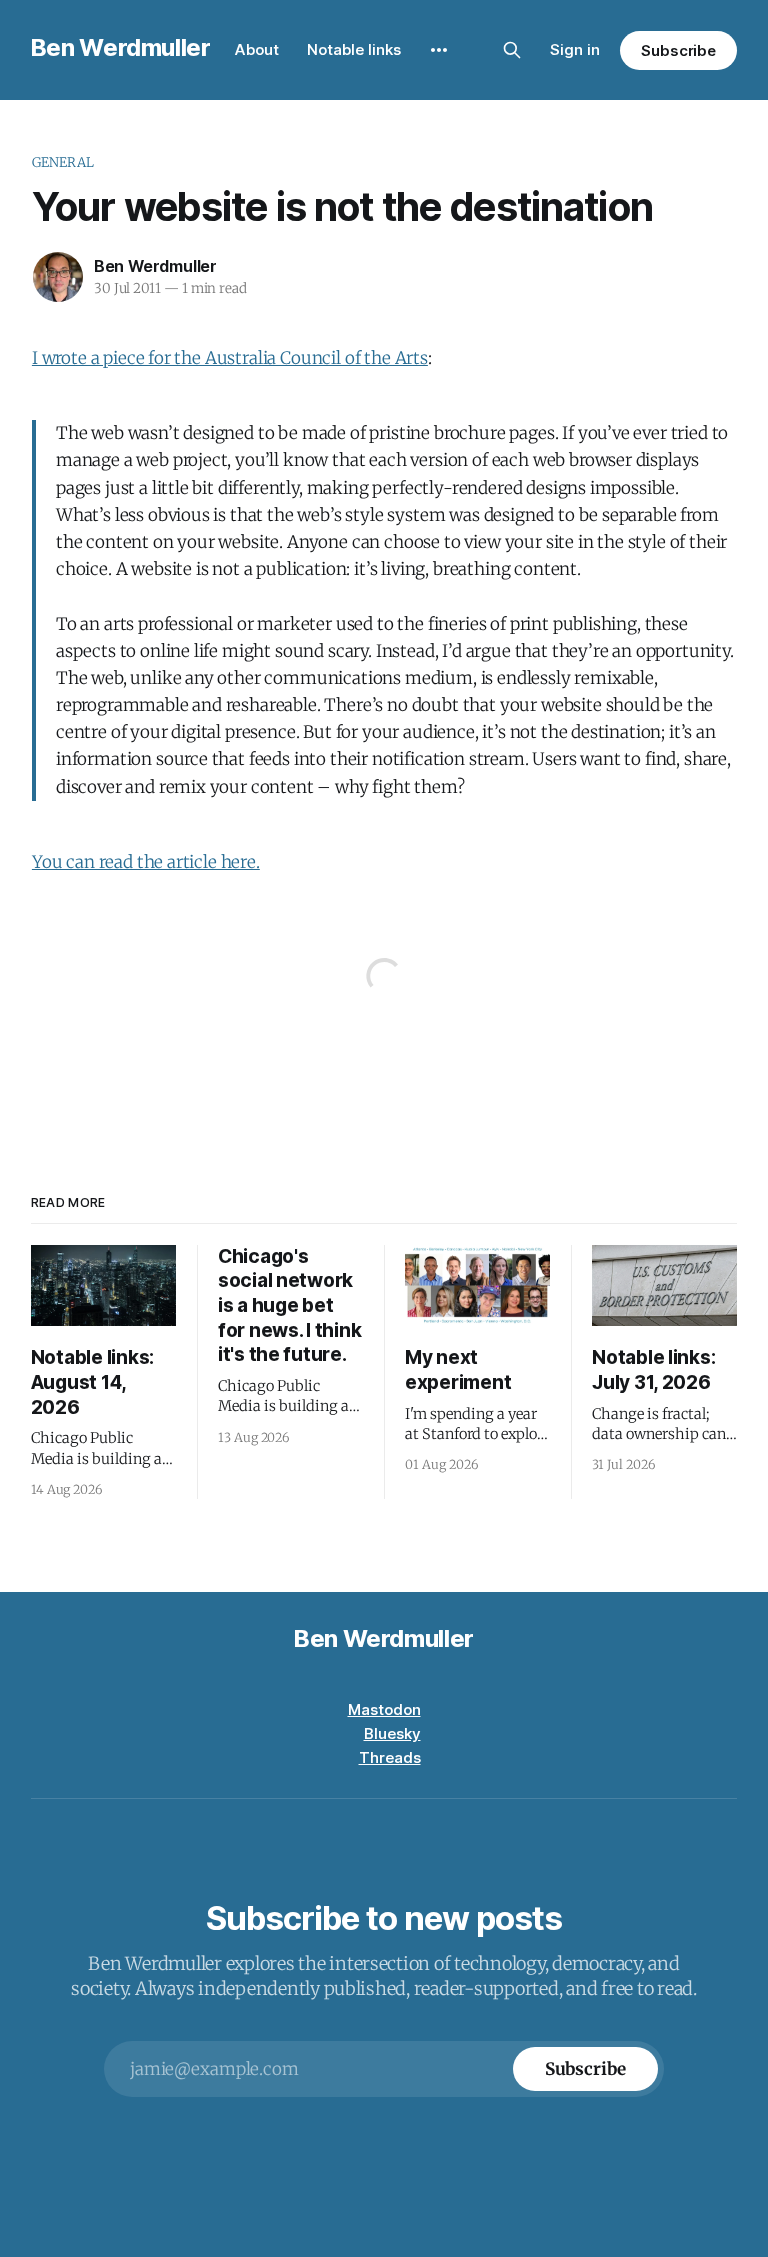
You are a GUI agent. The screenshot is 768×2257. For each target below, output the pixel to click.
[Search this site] (512, 50)
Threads (390, 1757)
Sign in (575, 49)
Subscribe (678, 50)
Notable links (354, 49)
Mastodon (384, 1709)
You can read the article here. (146, 862)
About (257, 49)
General (63, 162)
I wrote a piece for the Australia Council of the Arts (230, 358)
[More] (439, 50)
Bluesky (392, 1733)
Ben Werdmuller (121, 47)
